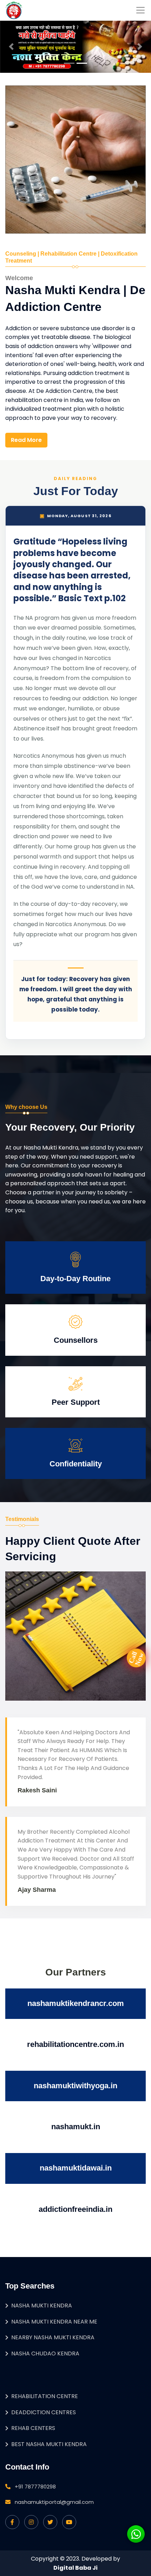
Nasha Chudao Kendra (45, 2353)
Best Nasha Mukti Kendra (49, 2444)
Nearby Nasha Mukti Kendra (53, 2337)
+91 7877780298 (35, 2487)
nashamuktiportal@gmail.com (54, 2502)
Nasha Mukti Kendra (42, 2306)
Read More (26, 440)
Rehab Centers (33, 2428)
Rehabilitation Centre (45, 2396)
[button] (11, 47)
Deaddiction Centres (44, 2412)
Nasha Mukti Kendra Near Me (54, 2322)
